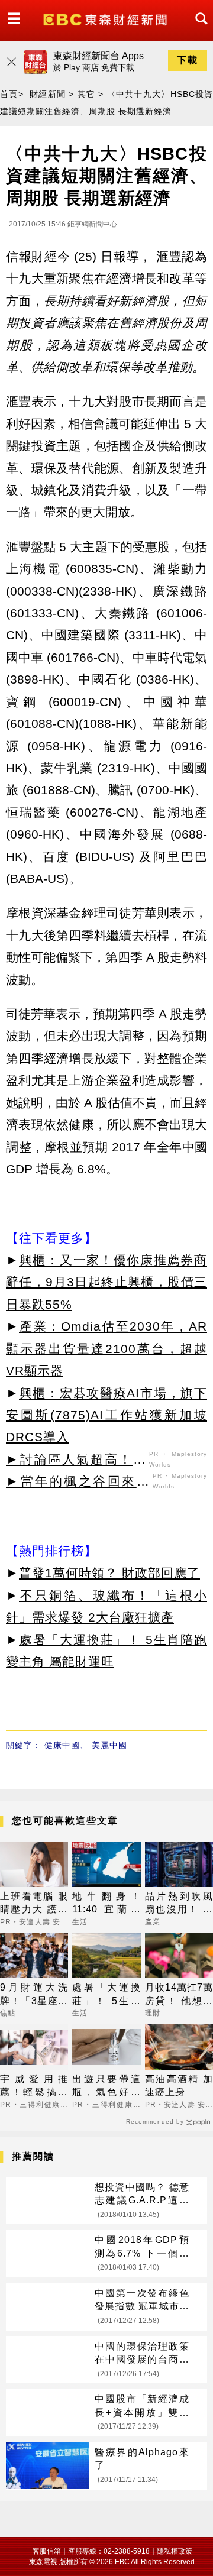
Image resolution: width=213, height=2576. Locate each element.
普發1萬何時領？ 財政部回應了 (109, 1573)
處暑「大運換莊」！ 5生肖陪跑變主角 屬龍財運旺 (106, 1995)
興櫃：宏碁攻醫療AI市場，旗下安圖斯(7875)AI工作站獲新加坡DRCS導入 (106, 1415)
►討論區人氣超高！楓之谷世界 (76, 1461)
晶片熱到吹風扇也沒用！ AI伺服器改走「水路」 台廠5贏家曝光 (179, 1904)
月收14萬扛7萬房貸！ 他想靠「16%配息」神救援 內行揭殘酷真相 (179, 1995)
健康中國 (62, 1745)
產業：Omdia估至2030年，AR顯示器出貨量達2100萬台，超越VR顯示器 (106, 1348)
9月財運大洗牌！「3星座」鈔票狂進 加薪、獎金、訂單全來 (34, 1995)
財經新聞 (48, 94)
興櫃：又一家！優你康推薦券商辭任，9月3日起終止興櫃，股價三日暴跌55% (106, 1282)
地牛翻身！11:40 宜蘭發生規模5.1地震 (106, 1904)
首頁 (9, 94)
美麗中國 (109, 1745)
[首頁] (106, 19)
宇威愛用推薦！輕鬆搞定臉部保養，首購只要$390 (34, 2087)
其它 (87, 94)
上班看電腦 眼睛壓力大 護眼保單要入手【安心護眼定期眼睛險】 (34, 1904)
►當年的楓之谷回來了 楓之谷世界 (78, 1483)
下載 (188, 60)
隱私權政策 (175, 2551)
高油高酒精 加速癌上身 (179, 2085)
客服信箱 (47, 2551)
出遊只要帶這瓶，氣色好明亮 (106, 2087)
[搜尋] (198, 29)
